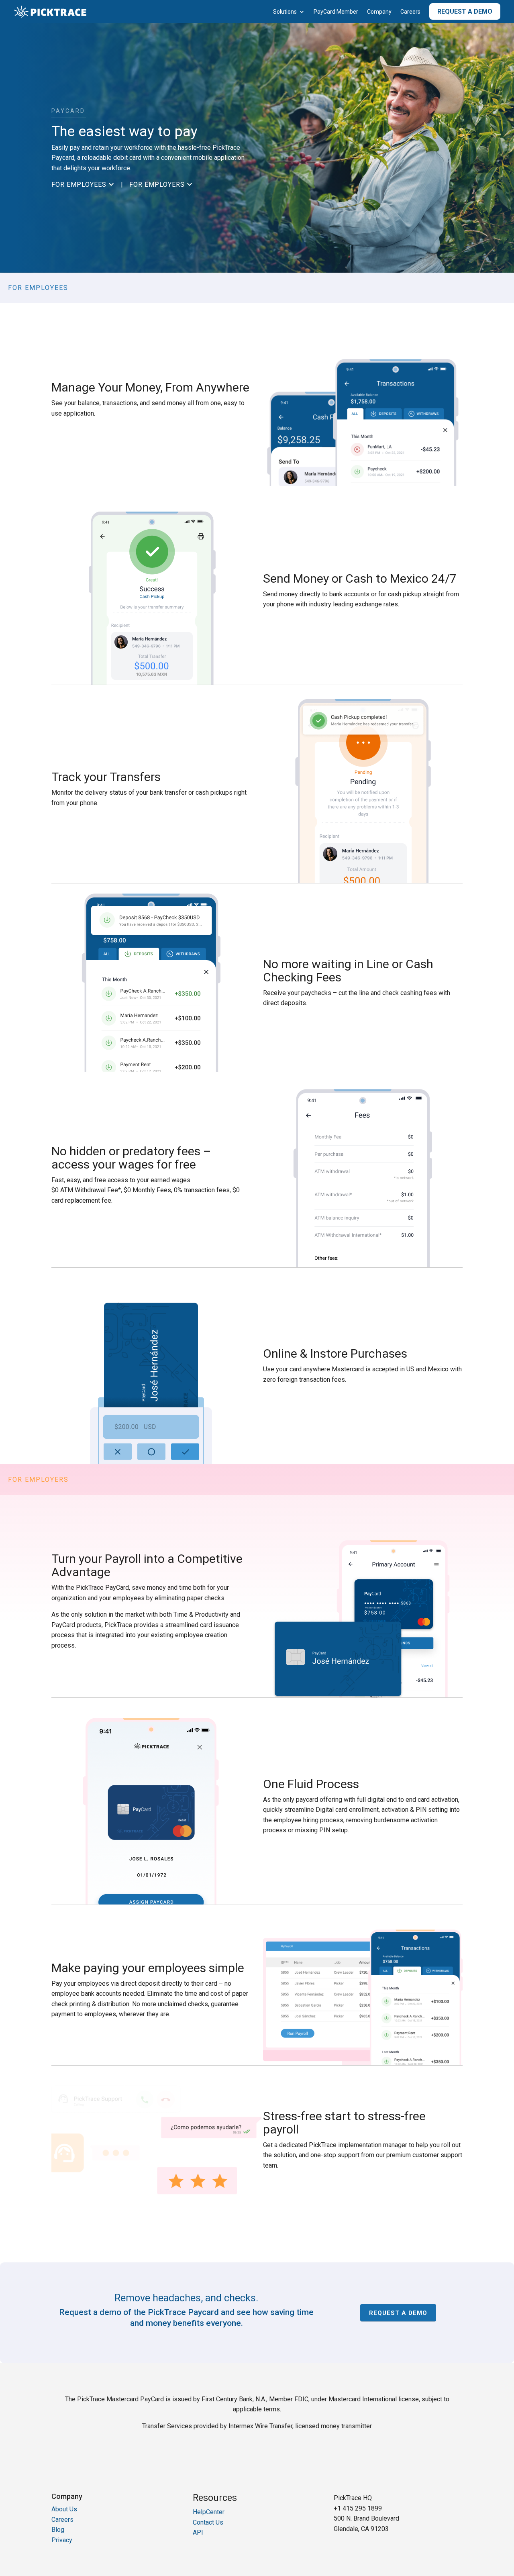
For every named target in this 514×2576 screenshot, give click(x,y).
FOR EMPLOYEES (84, 185)
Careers (410, 12)
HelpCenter (209, 2512)
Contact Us (208, 2522)
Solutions (285, 12)
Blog (58, 2530)
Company (379, 12)
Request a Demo (465, 11)
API (198, 2532)
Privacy (62, 2540)
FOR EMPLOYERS (162, 185)
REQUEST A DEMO (398, 2313)
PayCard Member (336, 12)
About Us (64, 2509)
